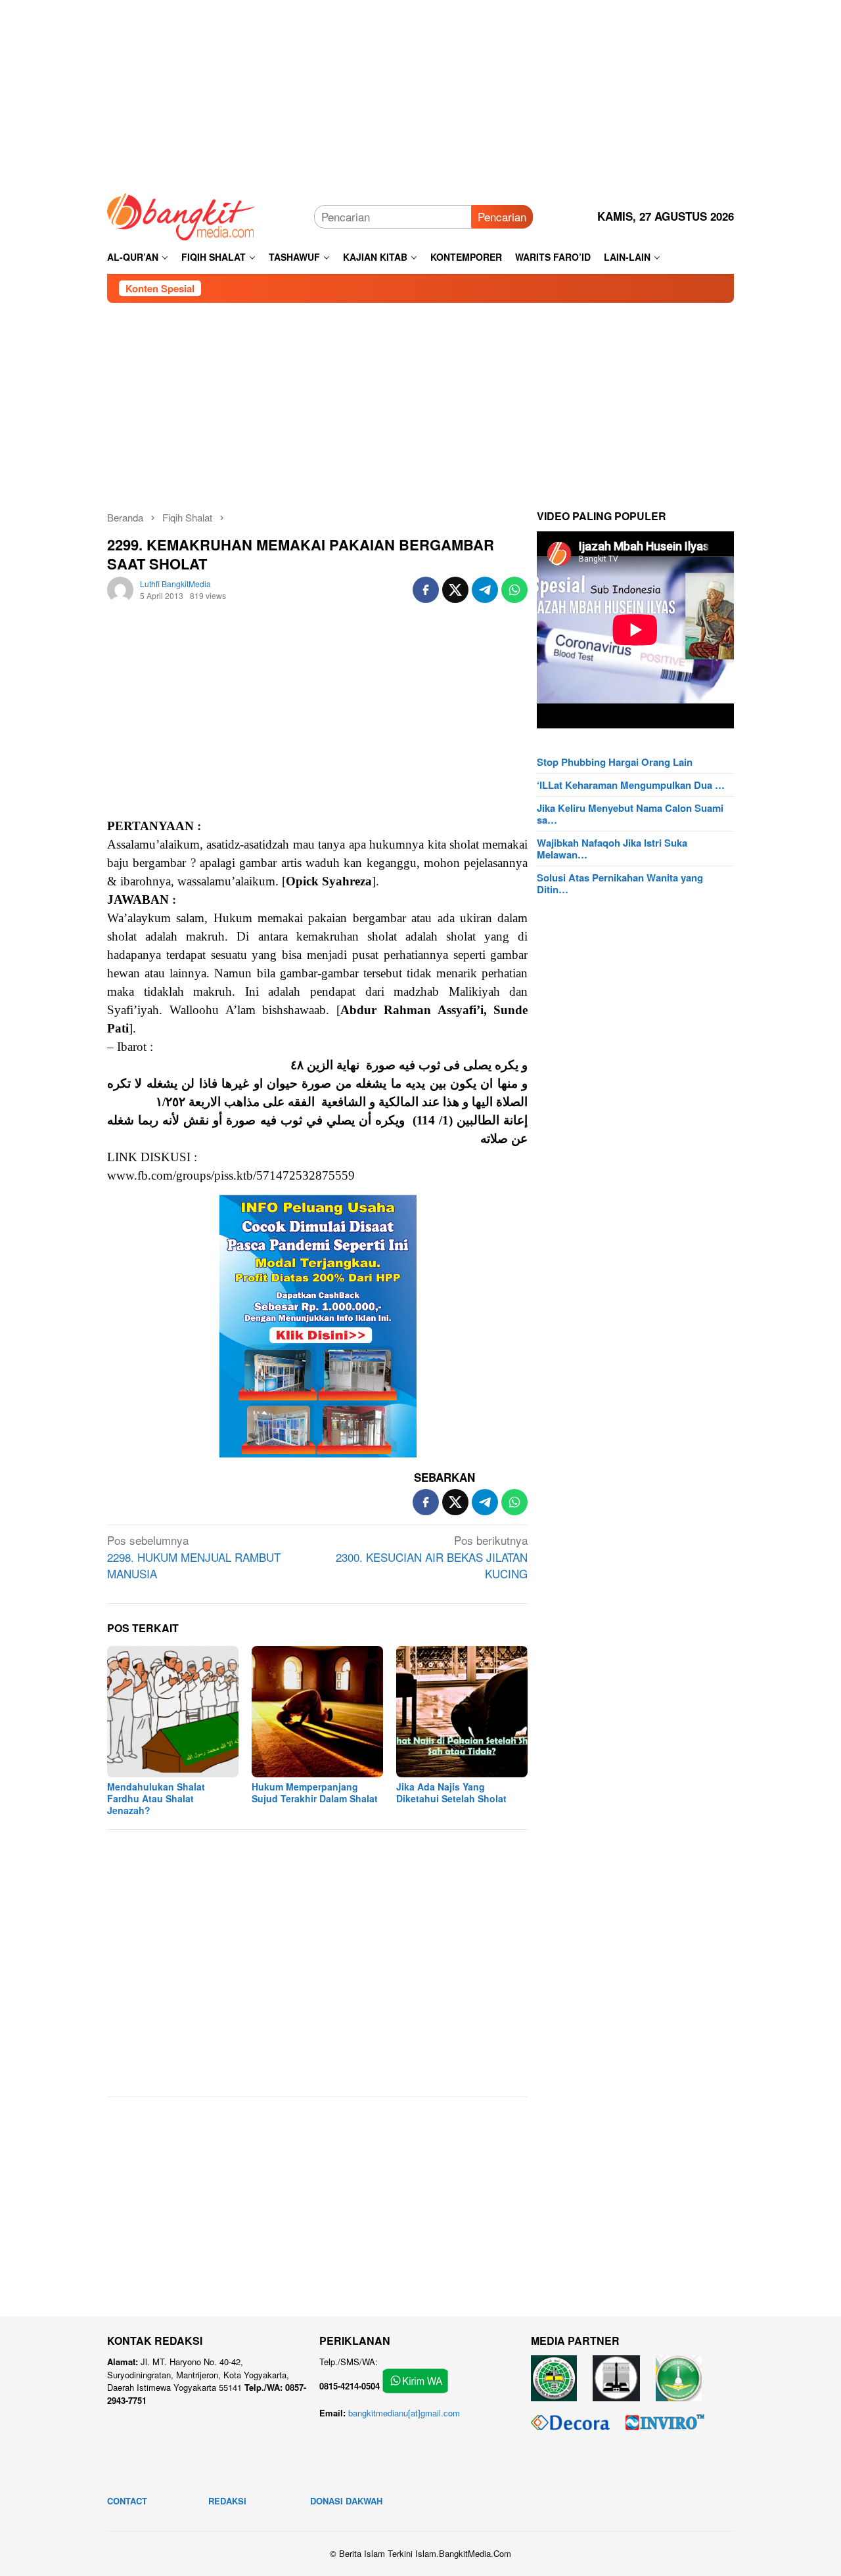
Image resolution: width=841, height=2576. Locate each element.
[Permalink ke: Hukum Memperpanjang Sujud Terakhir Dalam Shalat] (317, 1712)
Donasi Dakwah (346, 2501)
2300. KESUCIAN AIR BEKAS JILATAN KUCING (432, 1557)
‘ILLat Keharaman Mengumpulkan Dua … (631, 785)
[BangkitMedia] (181, 214)
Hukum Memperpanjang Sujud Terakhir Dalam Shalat (315, 1792)
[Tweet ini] (455, 590)
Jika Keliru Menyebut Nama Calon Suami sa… (630, 814)
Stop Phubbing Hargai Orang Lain (615, 762)
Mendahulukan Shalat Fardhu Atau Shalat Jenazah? (156, 1798)
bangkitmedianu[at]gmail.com (404, 2413)
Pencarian (502, 216)
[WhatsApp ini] (514, 590)
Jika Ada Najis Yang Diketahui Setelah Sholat (451, 1792)
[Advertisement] (420, 92)
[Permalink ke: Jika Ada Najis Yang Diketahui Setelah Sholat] (462, 1712)
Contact (127, 2501)
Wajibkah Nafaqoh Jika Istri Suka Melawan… (612, 849)
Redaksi (227, 2501)
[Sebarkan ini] (426, 590)
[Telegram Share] (485, 590)
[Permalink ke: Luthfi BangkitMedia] (120, 588)
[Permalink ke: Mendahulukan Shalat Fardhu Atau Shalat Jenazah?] (173, 1712)
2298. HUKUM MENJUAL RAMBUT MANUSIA (194, 1557)
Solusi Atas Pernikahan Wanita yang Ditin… (620, 883)
